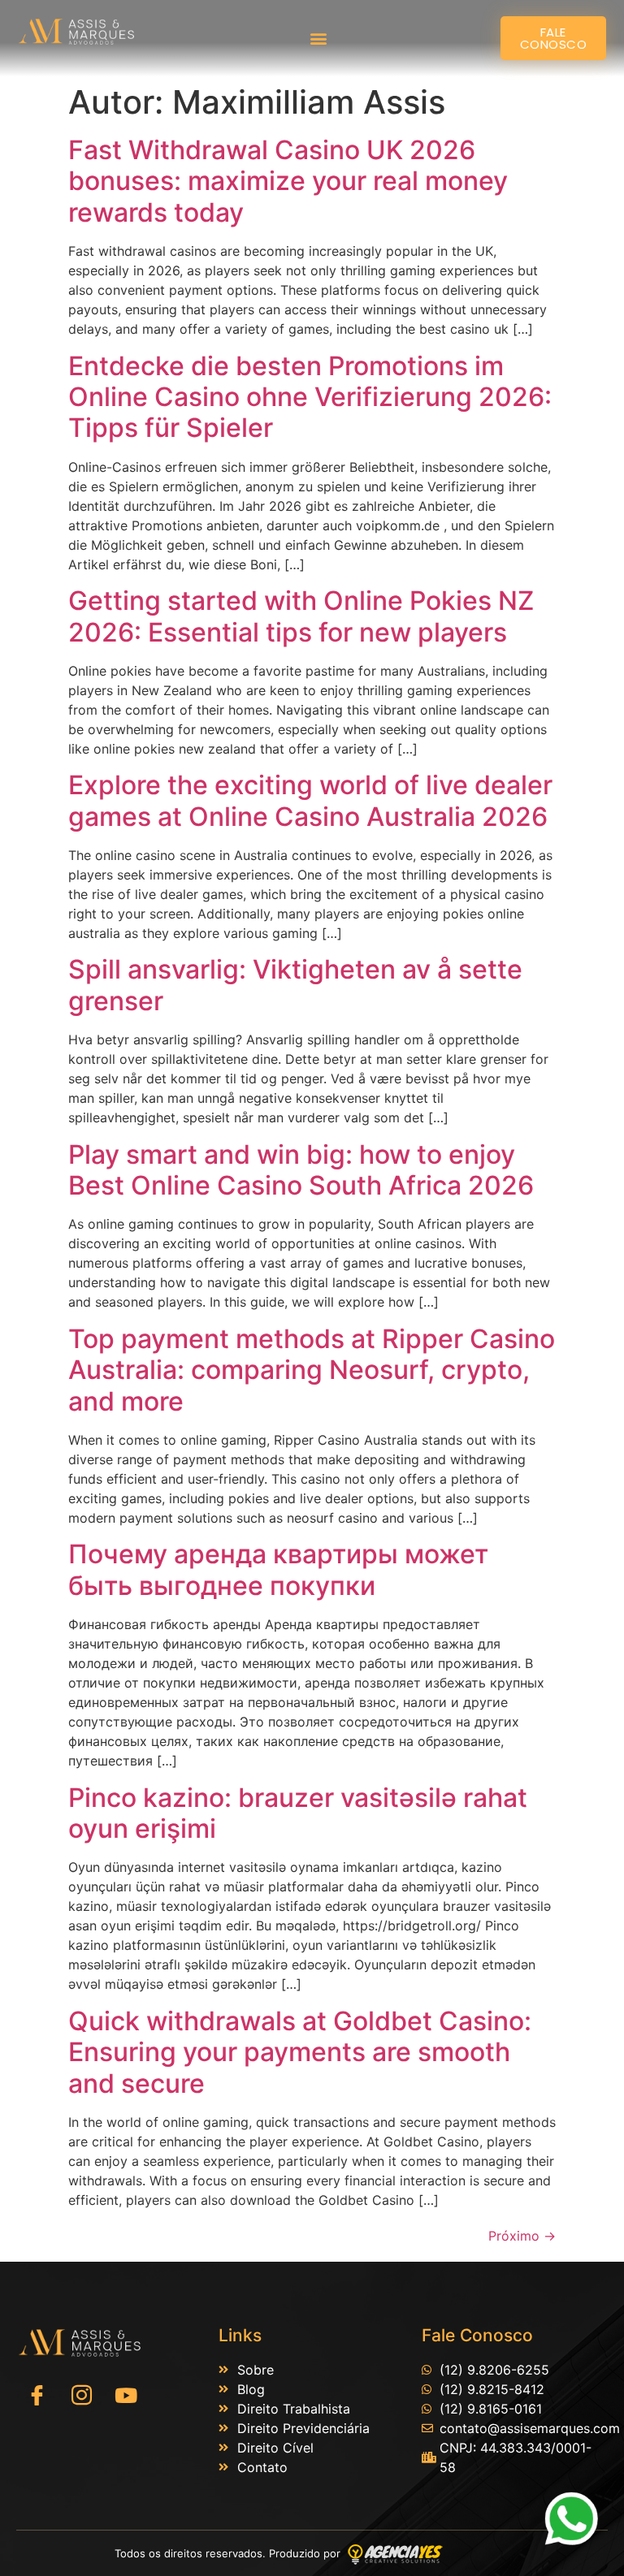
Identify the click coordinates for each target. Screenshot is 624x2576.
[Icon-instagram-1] (81, 2396)
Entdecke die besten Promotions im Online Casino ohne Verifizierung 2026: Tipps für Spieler (310, 397)
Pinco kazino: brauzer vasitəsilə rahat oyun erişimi (298, 1813)
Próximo (522, 2236)
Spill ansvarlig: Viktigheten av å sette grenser (295, 985)
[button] (318, 39)
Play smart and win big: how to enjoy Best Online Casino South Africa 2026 (301, 1170)
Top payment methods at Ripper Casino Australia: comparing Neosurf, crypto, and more (312, 1370)
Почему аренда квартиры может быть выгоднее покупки (278, 1569)
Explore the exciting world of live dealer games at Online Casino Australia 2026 (310, 800)
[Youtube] (126, 2396)
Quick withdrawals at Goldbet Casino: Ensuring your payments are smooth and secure (300, 2052)
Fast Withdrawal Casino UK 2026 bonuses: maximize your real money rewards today (288, 181)
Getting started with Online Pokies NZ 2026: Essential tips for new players (301, 616)
